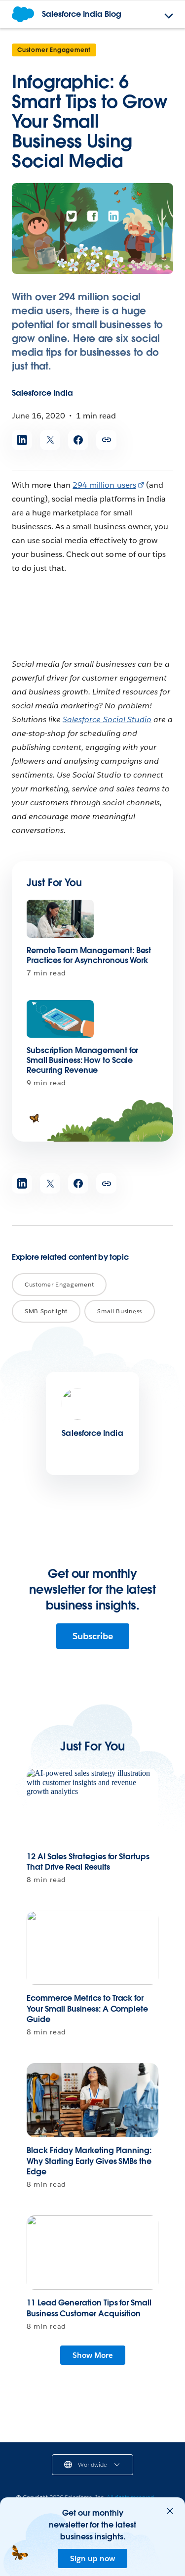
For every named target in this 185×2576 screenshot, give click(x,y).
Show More (93, 2355)
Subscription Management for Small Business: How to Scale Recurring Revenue (82, 1060)
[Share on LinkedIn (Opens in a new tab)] (22, 440)
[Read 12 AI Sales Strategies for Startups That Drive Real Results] (92, 1806)
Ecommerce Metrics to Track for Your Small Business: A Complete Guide (87, 2009)
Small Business (120, 1311)
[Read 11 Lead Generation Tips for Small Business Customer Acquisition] (92, 2253)
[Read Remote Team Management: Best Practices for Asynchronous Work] (60, 919)
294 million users (104, 485)
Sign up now (92, 2558)
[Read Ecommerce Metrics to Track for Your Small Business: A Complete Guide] (92, 1948)
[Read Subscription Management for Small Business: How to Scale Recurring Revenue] (60, 1019)
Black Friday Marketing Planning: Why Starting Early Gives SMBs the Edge (89, 2161)
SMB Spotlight (46, 1311)
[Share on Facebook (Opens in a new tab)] (78, 440)
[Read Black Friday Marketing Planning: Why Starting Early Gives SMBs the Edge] (92, 2100)
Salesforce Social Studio (107, 719)
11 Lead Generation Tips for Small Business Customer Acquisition (89, 2308)
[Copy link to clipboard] (106, 440)
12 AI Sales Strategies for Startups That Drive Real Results (88, 1862)
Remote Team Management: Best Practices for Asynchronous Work (89, 955)
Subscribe (93, 1636)
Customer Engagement (54, 50)
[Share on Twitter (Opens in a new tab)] (50, 440)
